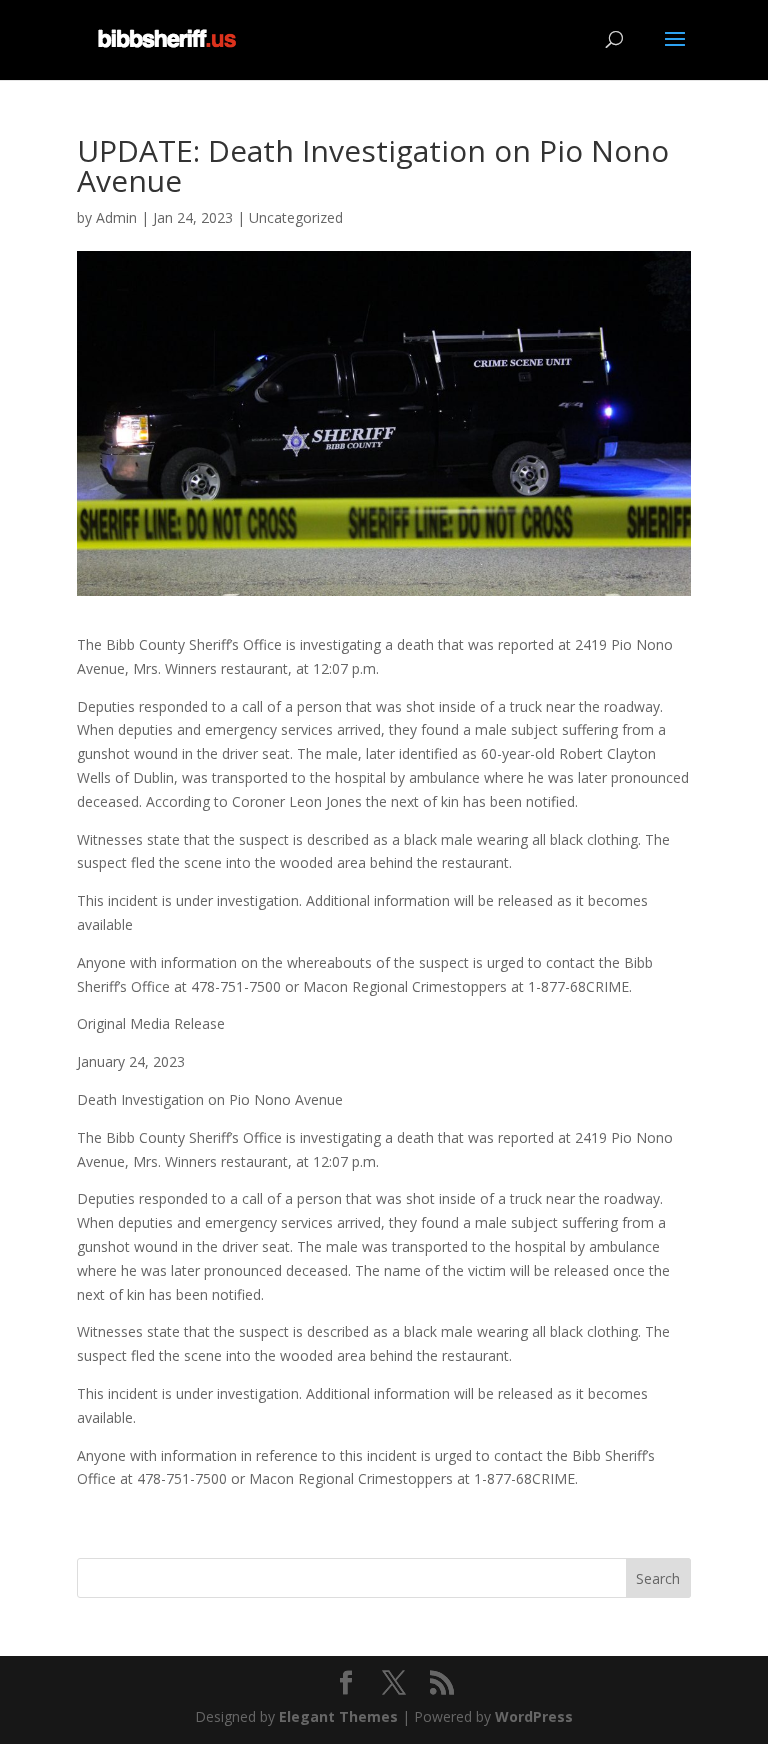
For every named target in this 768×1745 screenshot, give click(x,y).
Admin (116, 217)
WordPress (534, 1716)
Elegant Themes (338, 1716)
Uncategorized (296, 217)
